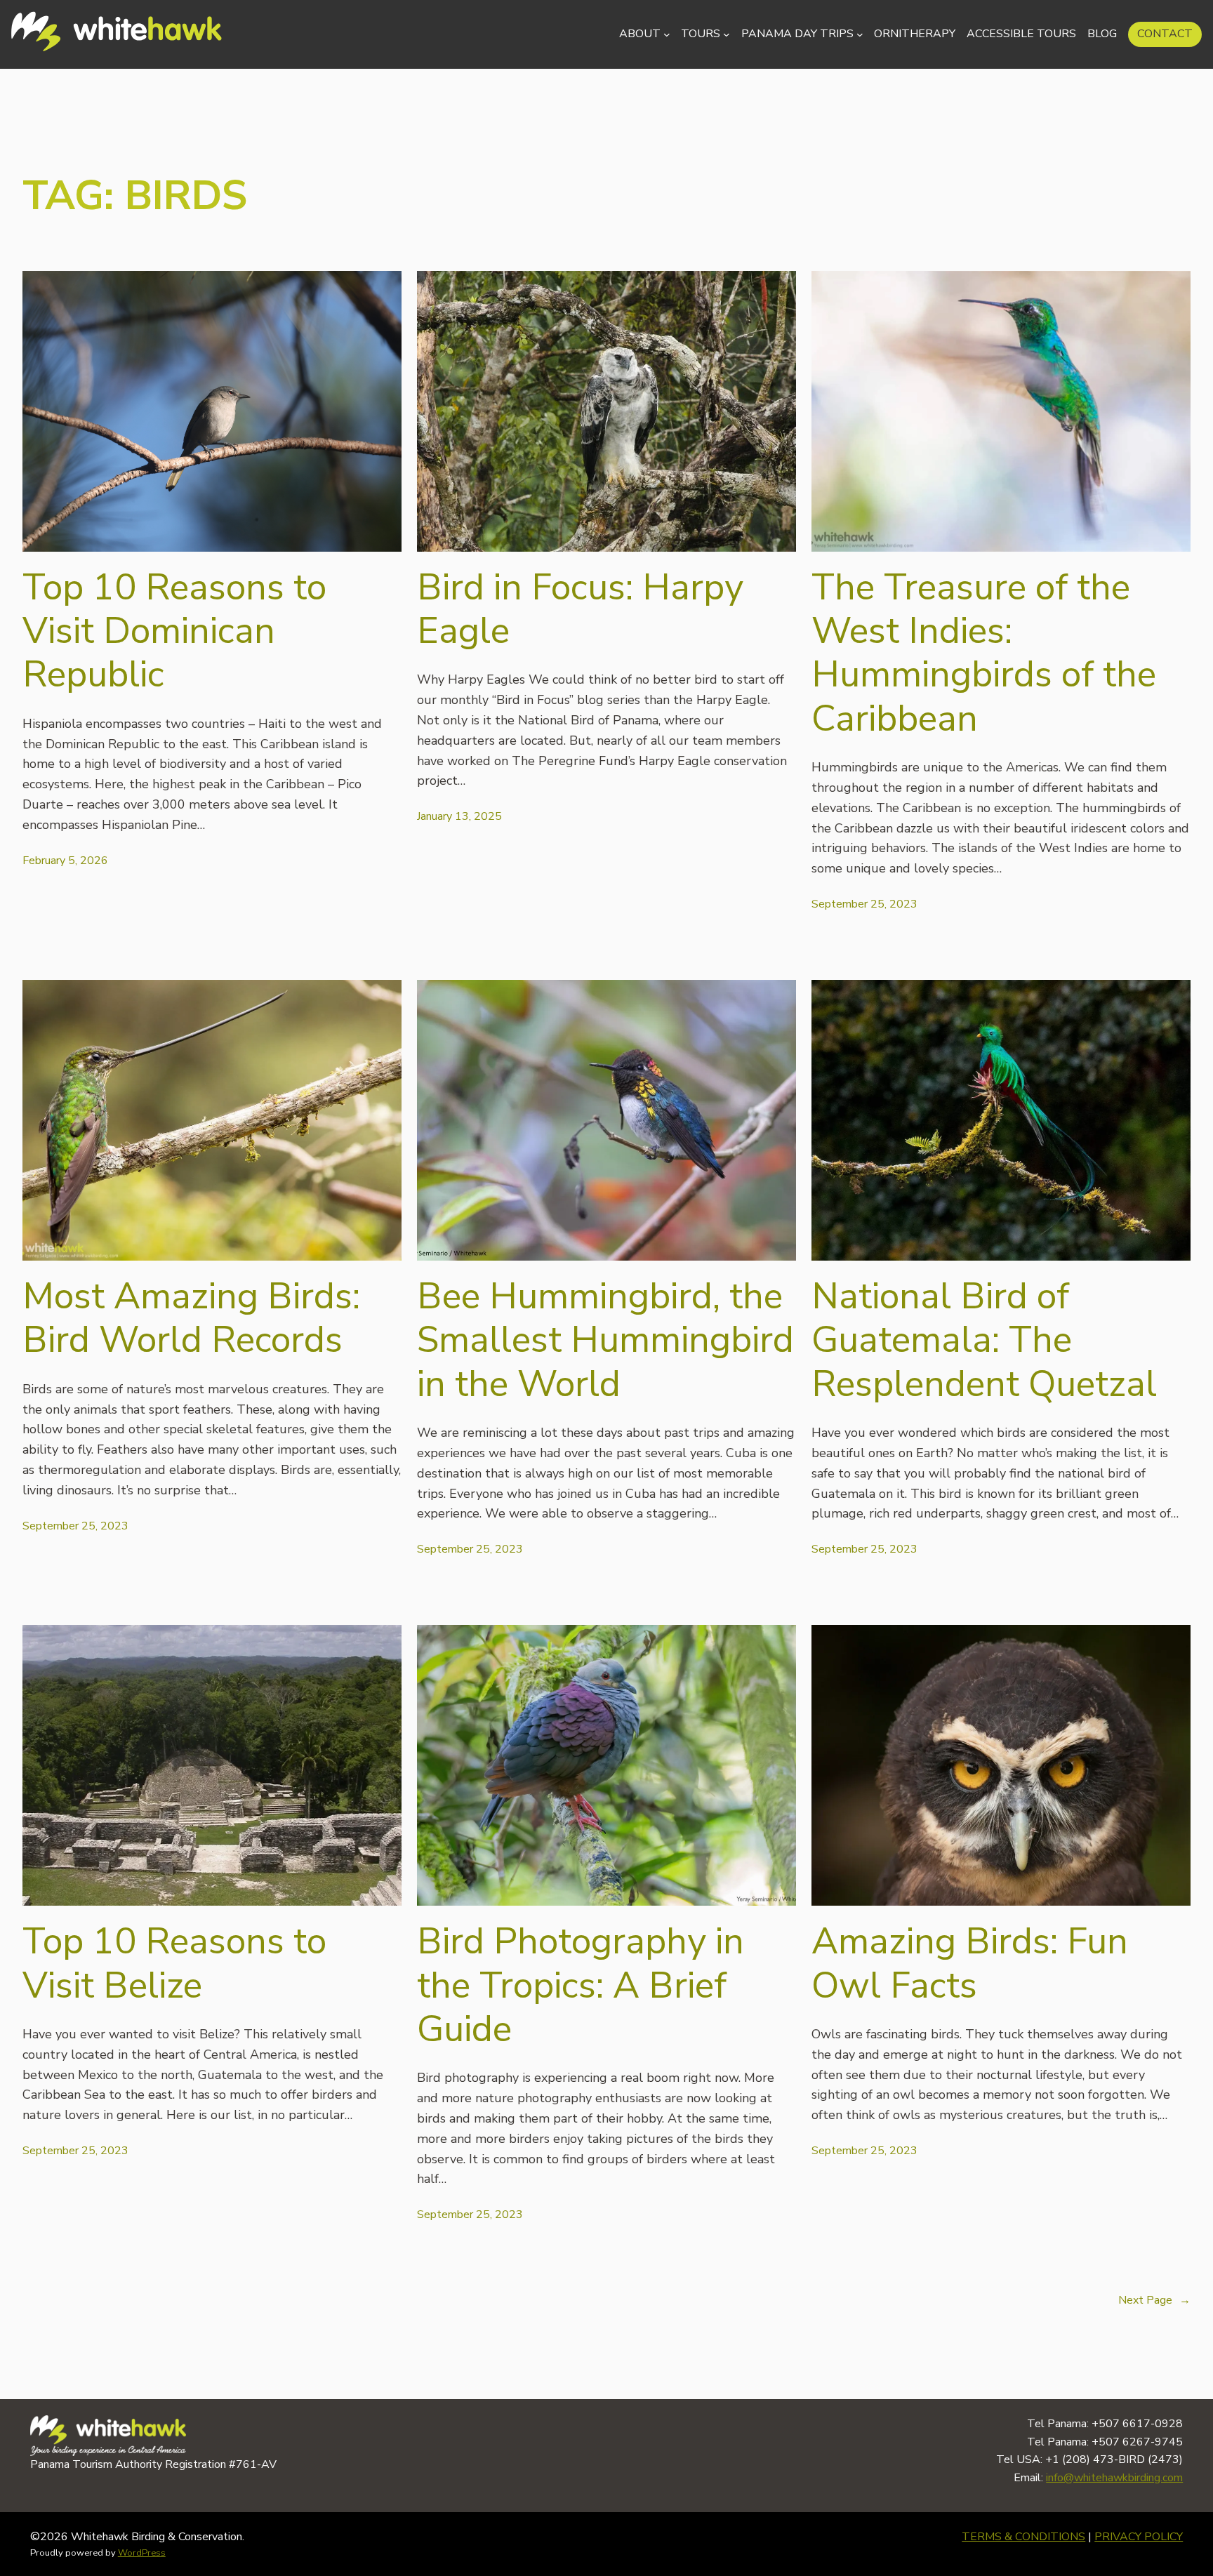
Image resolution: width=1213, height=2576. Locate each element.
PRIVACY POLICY (1139, 2537)
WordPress (142, 2553)
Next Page (1154, 2300)
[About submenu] (667, 34)
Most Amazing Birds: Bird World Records (191, 1319)
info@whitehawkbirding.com (1114, 2478)
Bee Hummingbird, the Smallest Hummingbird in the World (605, 1340)
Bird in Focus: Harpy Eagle (580, 610)
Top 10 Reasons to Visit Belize (174, 1964)
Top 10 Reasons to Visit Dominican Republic (174, 631)
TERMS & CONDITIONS (1023, 2537)
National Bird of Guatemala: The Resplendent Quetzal (984, 1340)
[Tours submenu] (727, 34)
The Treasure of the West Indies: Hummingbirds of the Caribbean (984, 653)
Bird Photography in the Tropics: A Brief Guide (581, 1985)
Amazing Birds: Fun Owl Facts (970, 1964)
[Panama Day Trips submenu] (860, 34)
